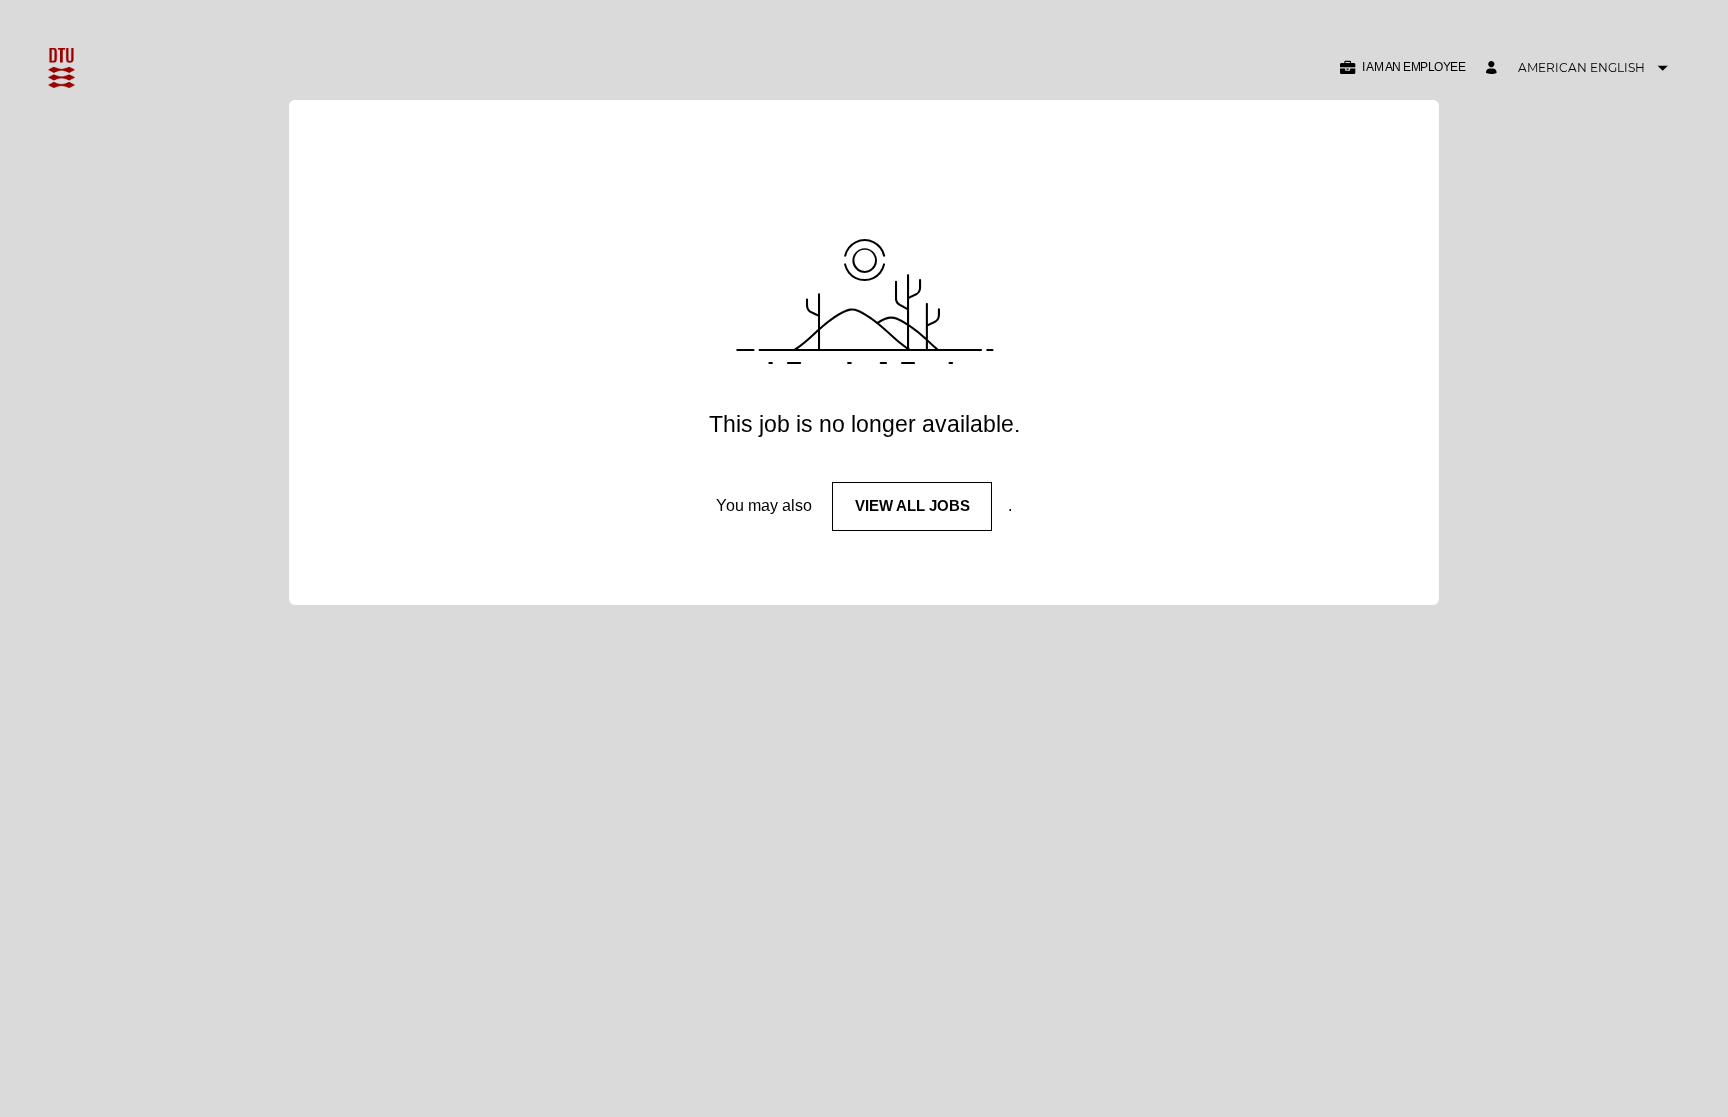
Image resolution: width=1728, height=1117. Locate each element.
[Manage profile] (1494, 68)
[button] (1402, 67)
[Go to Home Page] (61, 68)
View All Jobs (912, 505)
